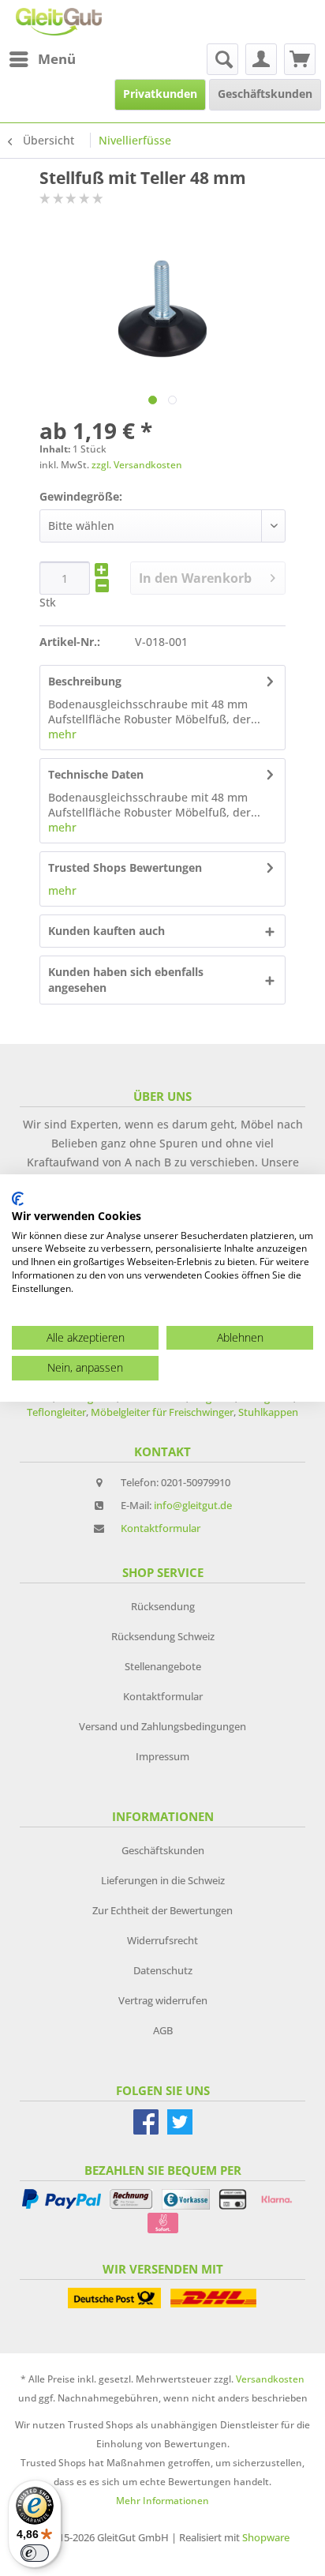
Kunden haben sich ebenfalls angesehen (126, 980)
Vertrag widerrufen (163, 2000)
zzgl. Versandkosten (137, 465)
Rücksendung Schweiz (163, 1636)
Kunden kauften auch (106, 931)
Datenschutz (163, 1970)
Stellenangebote (163, 1666)
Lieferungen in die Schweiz (163, 1880)
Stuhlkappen (268, 1412)
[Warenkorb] (300, 59)
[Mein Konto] (261, 59)
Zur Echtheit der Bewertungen (162, 1910)
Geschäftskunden (163, 1850)
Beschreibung (85, 681)
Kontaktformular (161, 1528)
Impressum (162, 1756)
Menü (57, 59)
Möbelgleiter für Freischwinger (162, 1412)
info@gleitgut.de (193, 1505)
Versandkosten (270, 2379)
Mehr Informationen (162, 2501)
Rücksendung (163, 1606)
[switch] (35, 2553)
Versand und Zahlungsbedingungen (162, 1726)
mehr (62, 734)
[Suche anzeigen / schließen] (222, 59)
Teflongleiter (56, 1412)
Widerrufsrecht (162, 1940)
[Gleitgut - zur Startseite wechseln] (59, 22)
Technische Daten (96, 774)
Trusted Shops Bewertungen (125, 867)
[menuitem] (42, 59)
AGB (163, 2030)
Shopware (266, 2537)
